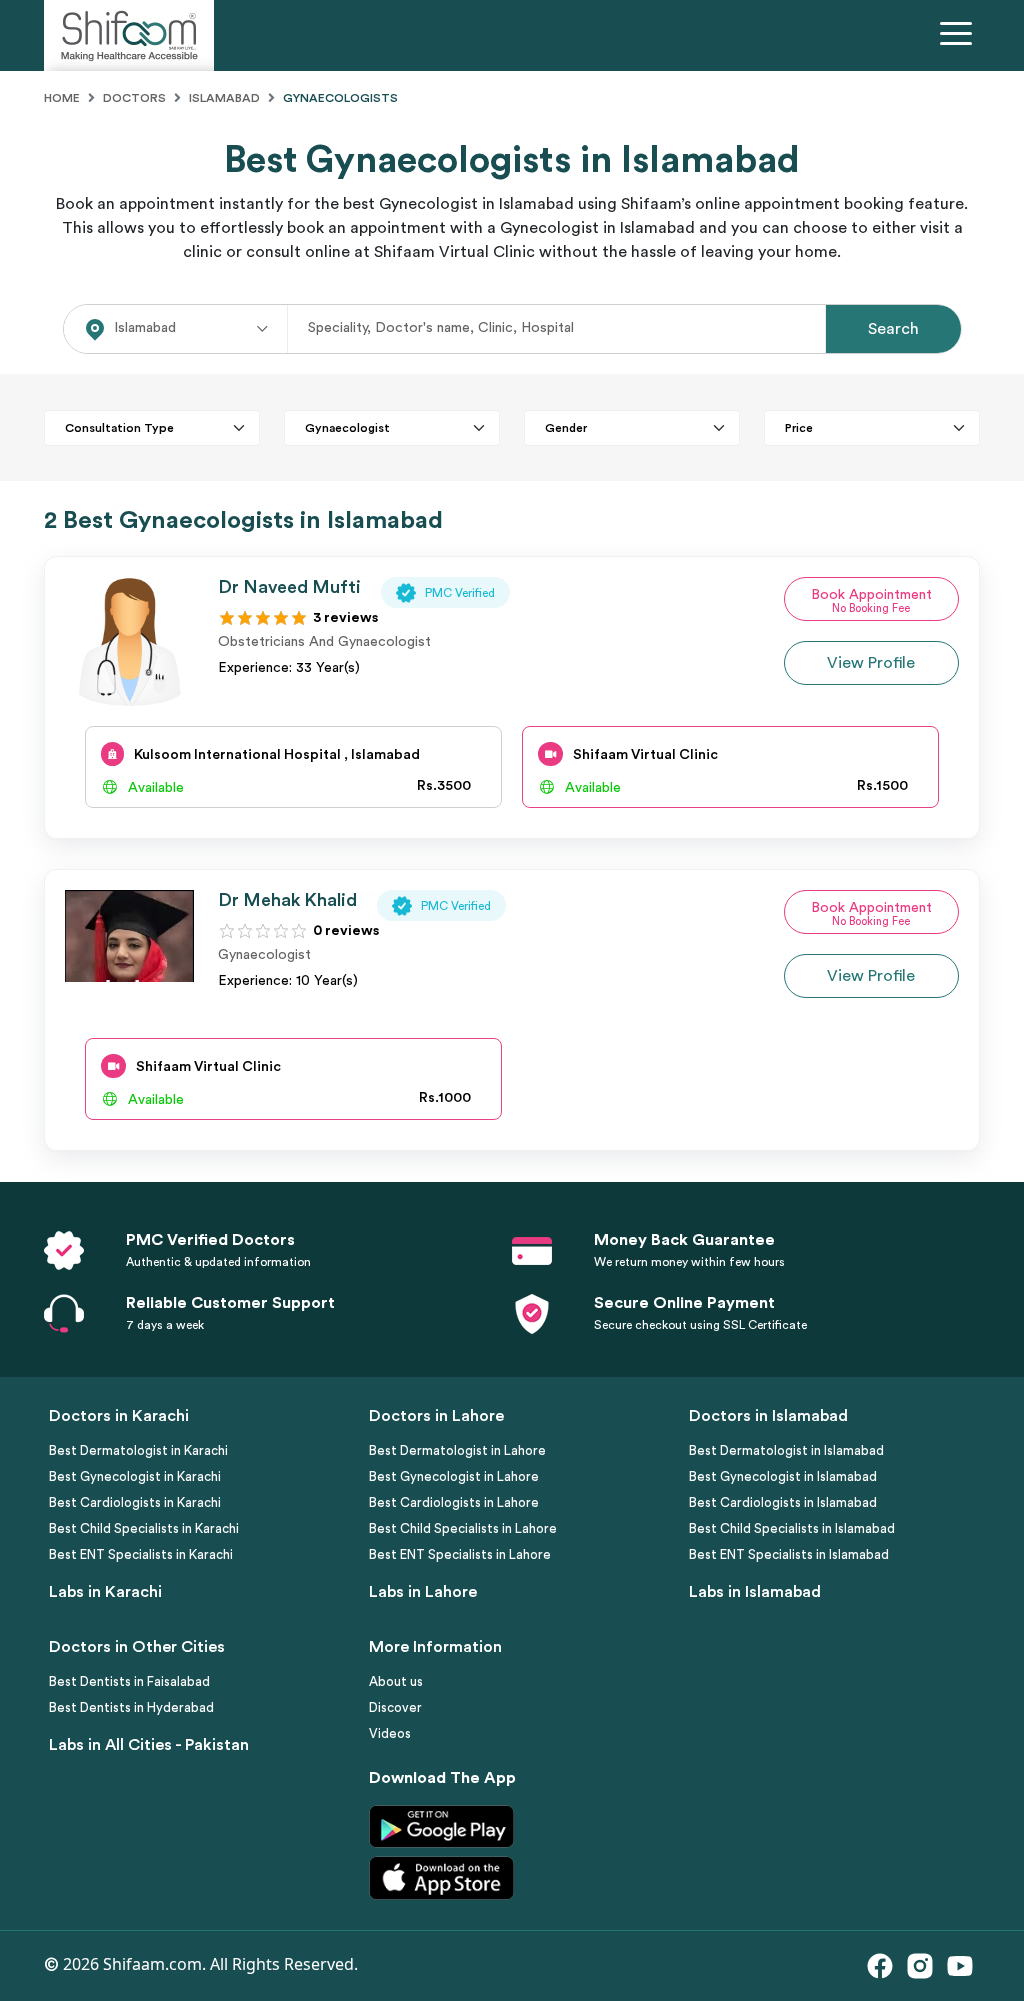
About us (396, 1681)
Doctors (134, 98)
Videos (390, 1733)
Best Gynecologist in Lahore (454, 1476)
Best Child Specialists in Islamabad (792, 1528)
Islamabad (224, 98)
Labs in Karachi (105, 1592)
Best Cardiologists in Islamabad (783, 1502)
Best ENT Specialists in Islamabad (789, 1554)
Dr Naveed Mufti (289, 587)
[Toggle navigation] (960, 36)
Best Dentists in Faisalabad (129, 1681)
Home (62, 98)
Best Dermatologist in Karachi (138, 1450)
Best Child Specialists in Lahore (463, 1528)
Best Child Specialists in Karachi (144, 1528)
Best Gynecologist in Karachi (135, 1476)
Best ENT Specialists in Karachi (141, 1554)
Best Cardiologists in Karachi (135, 1502)
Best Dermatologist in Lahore (457, 1450)
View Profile (871, 663)
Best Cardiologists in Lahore (454, 1502)
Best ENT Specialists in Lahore (460, 1554)
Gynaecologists (340, 98)
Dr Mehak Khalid (287, 900)
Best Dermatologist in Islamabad (786, 1450)
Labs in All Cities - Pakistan (149, 1745)
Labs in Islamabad (755, 1592)
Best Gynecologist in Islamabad (783, 1476)
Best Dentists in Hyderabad (131, 1707)
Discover (395, 1707)
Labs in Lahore (423, 1592)
